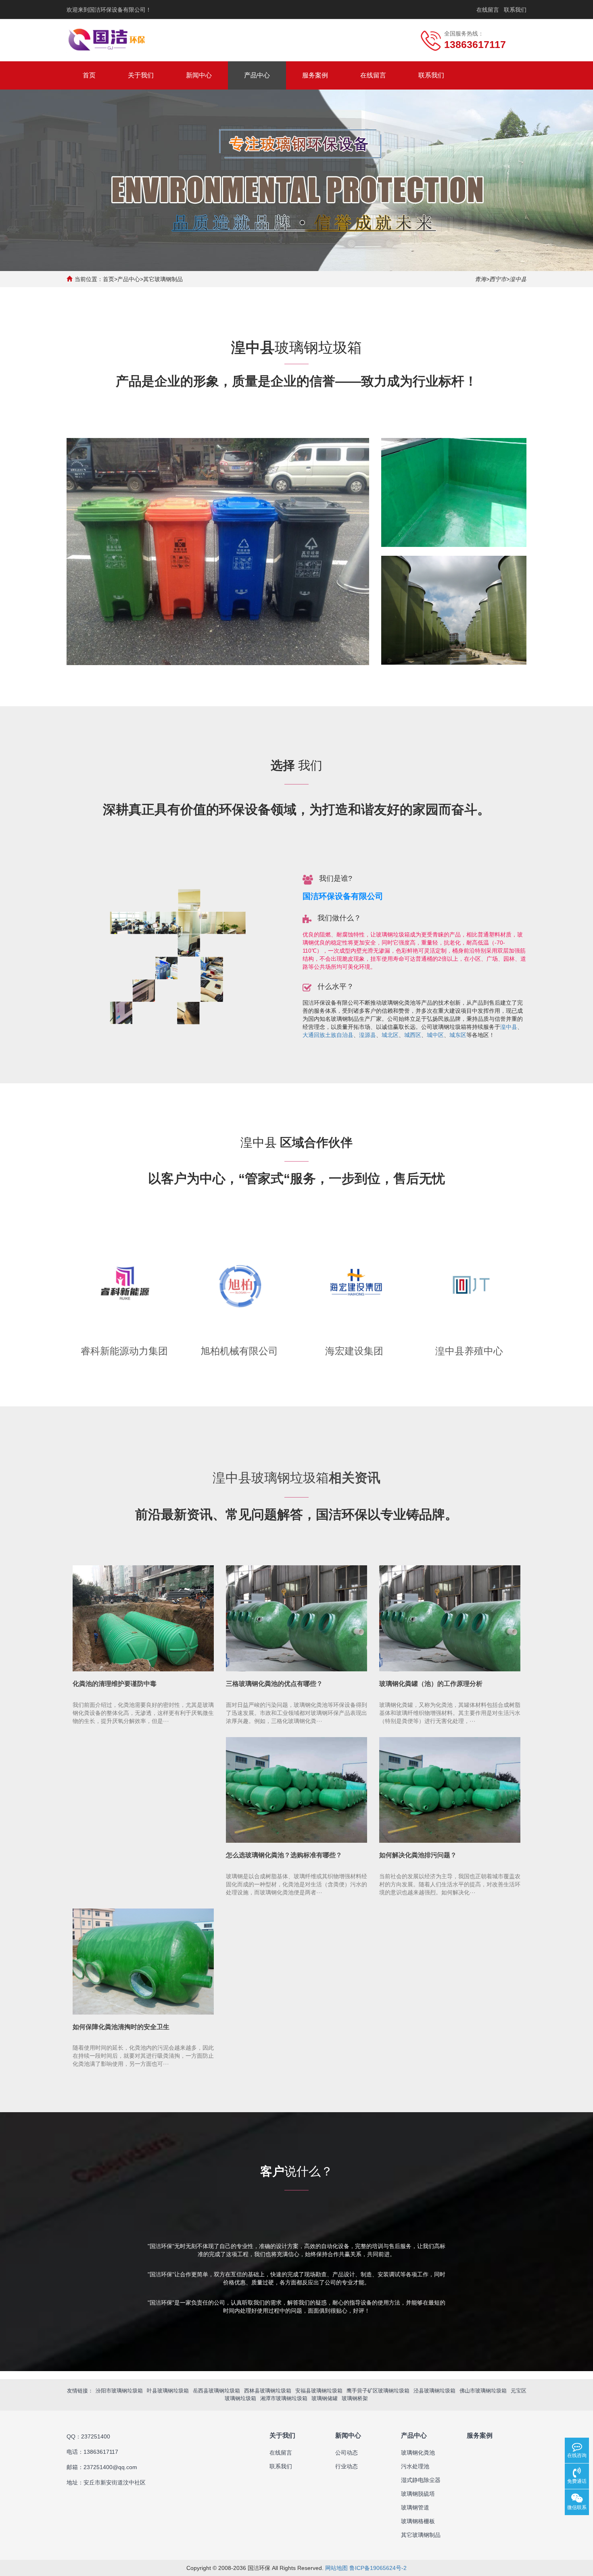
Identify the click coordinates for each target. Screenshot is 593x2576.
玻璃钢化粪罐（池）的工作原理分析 (431, 1684)
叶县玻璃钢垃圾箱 (168, 2391)
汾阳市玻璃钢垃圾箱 (119, 2391)
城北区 (390, 1035)
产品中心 (257, 75)
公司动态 (347, 2453)
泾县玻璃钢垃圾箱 (434, 2391)
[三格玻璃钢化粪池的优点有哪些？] (296, 1618)
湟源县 (367, 1035)
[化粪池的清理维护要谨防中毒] (143, 1618)
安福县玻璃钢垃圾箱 (319, 2391)
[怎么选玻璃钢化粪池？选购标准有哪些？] (296, 1790)
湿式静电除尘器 (421, 2480)
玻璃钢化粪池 (418, 2453)
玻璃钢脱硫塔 (418, 2494)
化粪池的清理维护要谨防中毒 (115, 1684)
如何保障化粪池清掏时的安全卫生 (121, 2027)
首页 (89, 75)
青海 (480, 279)
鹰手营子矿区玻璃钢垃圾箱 (378, 2391)
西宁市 (498, 279)
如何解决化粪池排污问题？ (418, 1855)
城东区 (458, 1035)
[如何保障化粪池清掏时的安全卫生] (143, 1962)
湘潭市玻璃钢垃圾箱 (284, 2398)
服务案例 (315, 75)
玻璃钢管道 (415, 2507)
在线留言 (488, 10)
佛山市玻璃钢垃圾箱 (483, 2391)
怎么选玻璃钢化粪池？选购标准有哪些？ (284, 1855)
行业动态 (347, 2466)
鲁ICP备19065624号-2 (378, 2568)
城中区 (435, 1035)
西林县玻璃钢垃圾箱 (268, 2391)
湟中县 (509, 1027)
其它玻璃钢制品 (163, 279)
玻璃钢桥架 (355, 2398)
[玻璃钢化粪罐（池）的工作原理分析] (450, 1618)
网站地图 (336, 2568)
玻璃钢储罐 (325, 2398)
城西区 (413, 1035)
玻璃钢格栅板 (418, 2521)
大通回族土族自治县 (328, 1035)
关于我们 (141, 75)
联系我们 (515, 10)
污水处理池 (415, 2466)
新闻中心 (199, 75)
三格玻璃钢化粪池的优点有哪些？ (274, 1684)
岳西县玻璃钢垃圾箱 (216, 2391)
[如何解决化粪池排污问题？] (450, 1790)
